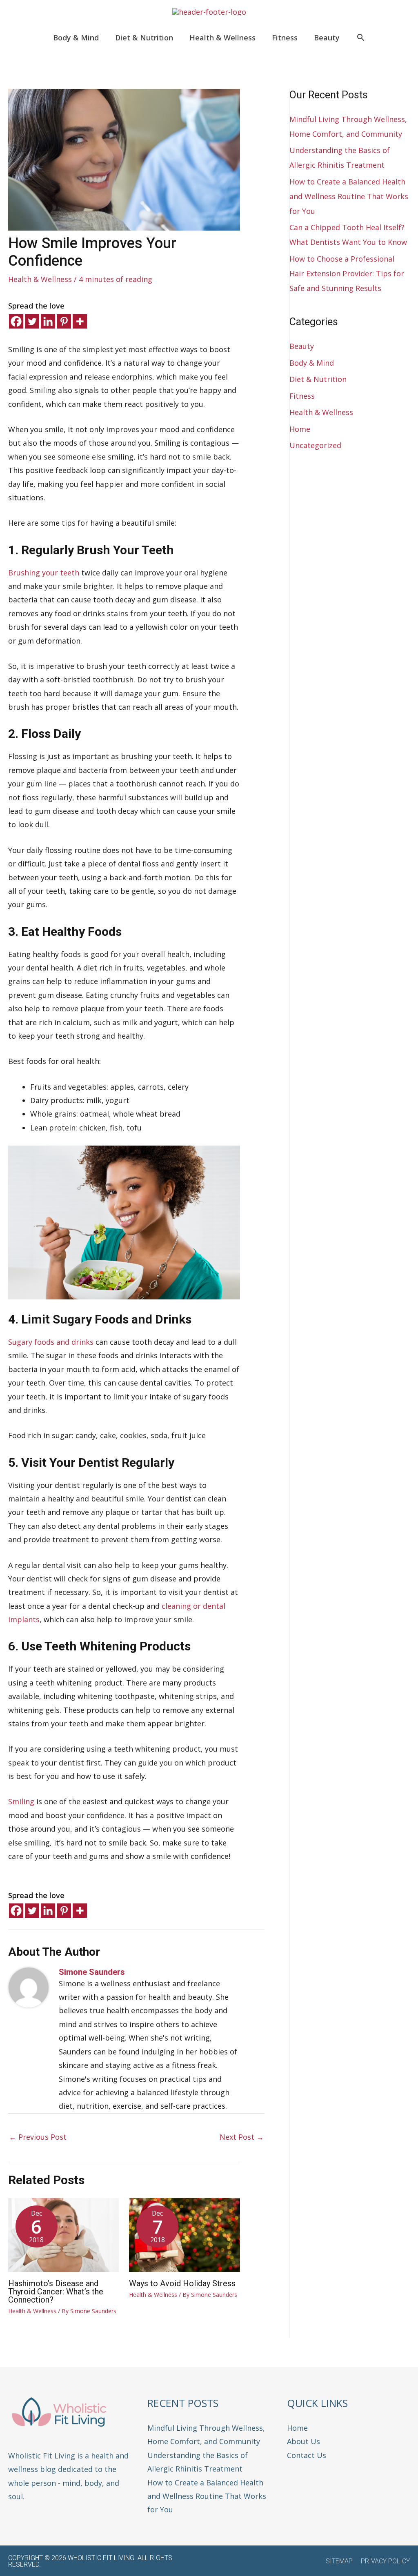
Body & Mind (312, 363)
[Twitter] (32, 321)
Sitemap (339, 2561)
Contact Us (307, 2455)
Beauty (302, 346)
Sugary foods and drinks (52, 1342)
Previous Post (38, 2137)
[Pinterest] (64, 321)
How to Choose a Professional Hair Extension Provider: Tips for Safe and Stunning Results (347, 273)
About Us (303, 2441)
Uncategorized (315, 445)
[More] (80, 321)
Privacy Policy (385, 2561)
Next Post (242, 2137)
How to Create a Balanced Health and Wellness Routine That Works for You (349, 196)
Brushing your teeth (44, 573)
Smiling (21, 1801)
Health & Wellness (40, 279)
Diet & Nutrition (318, 379)
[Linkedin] (48, 321)
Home (300, 429)
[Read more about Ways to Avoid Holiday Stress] (184, 2234)
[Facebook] (16, 321)
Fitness (302, 396)
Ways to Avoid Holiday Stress (182, 2283)
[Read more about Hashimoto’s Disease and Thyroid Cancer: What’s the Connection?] (63, 2234)
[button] (361, 38)
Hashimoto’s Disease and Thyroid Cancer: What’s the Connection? (56, 2292)
